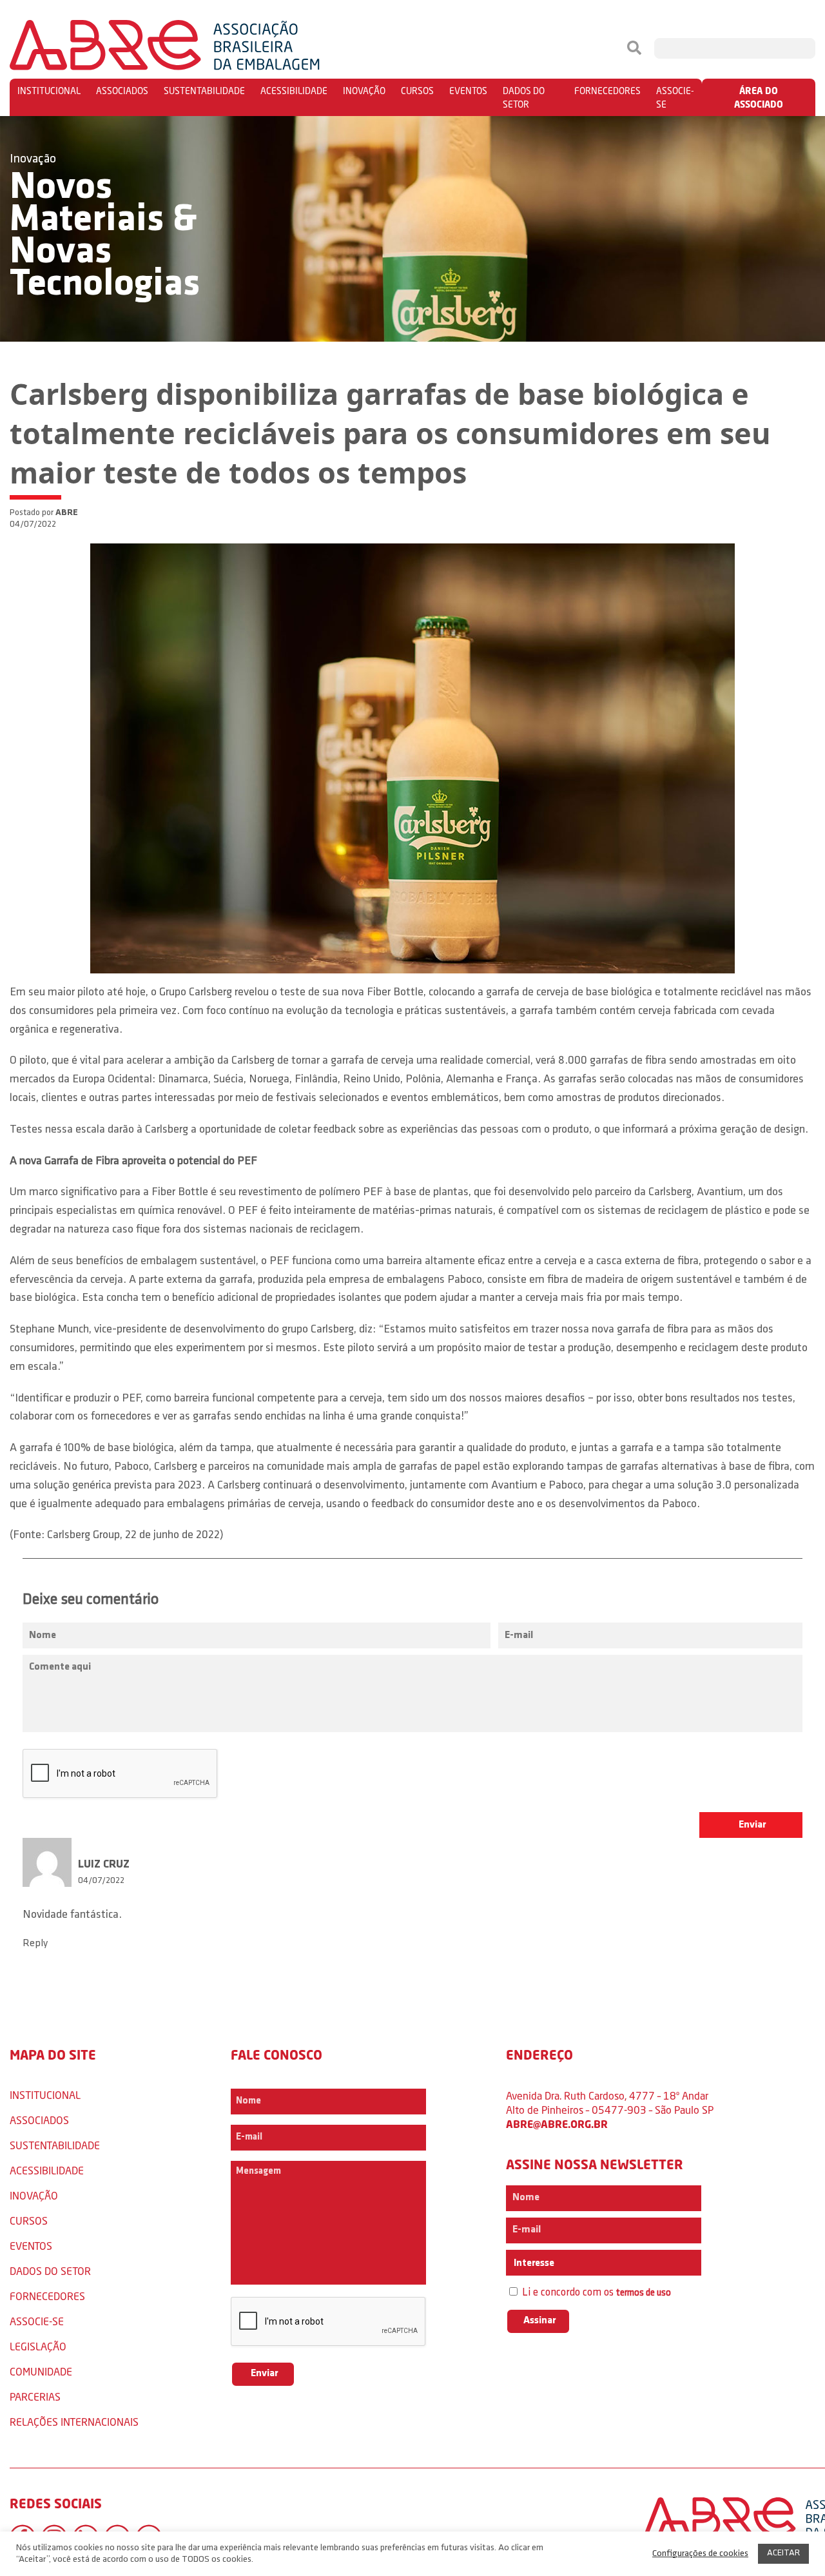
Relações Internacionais (74, 2422)
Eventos (468, 91)
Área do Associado (759, 97)
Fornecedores (607, 91)
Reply (35, 1944)
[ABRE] (204, 48)
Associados (122, 91)
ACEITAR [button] (783, 2553)
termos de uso (644, 2293)
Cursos (417, 91)
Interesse (533, 2263)
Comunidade (41, 2371)
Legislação (38, 2346)
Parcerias (35, 2396)
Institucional (49, 91)
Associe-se (675, 97)
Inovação (364, 91)
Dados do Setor (524, 97)
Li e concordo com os (595, 2293)
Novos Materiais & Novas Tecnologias (105, 237)
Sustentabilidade (204, 91)
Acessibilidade (294, 91)
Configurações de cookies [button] (700, 2554)
